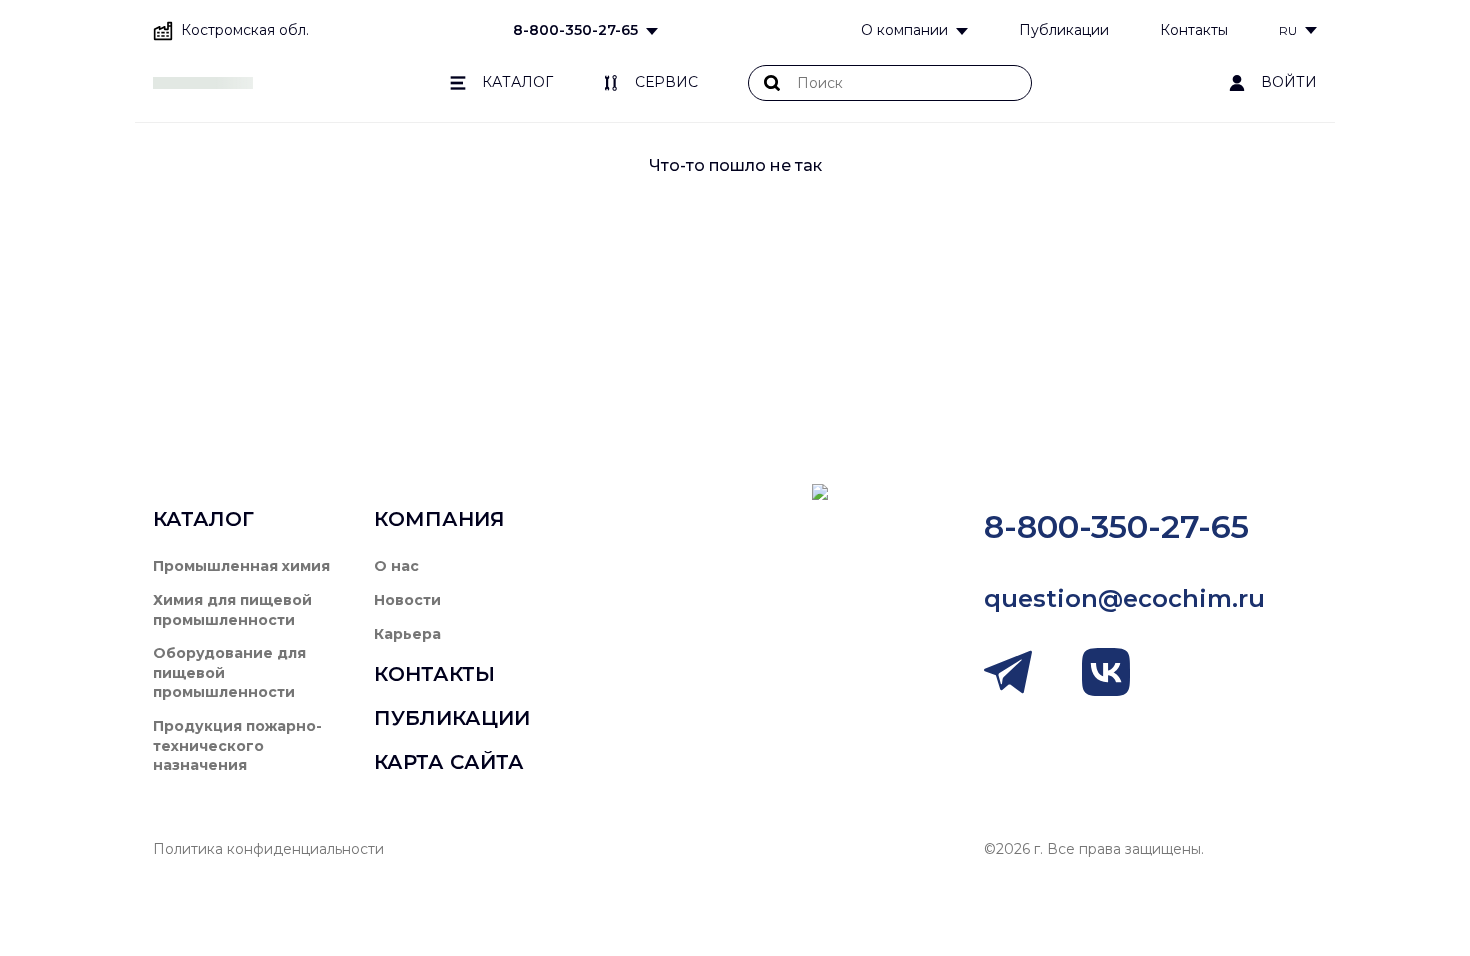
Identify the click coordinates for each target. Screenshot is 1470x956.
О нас (396, 566)
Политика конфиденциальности (268, 849)
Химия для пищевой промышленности (232, 610)
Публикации (1064, 30)
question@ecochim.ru (1124, 598)
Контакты (1194, 30)
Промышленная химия (241, 566)
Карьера (407, 634)
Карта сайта (449, 762)
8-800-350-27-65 (575, 30)
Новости (407, 600)
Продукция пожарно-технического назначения (237, 745)
